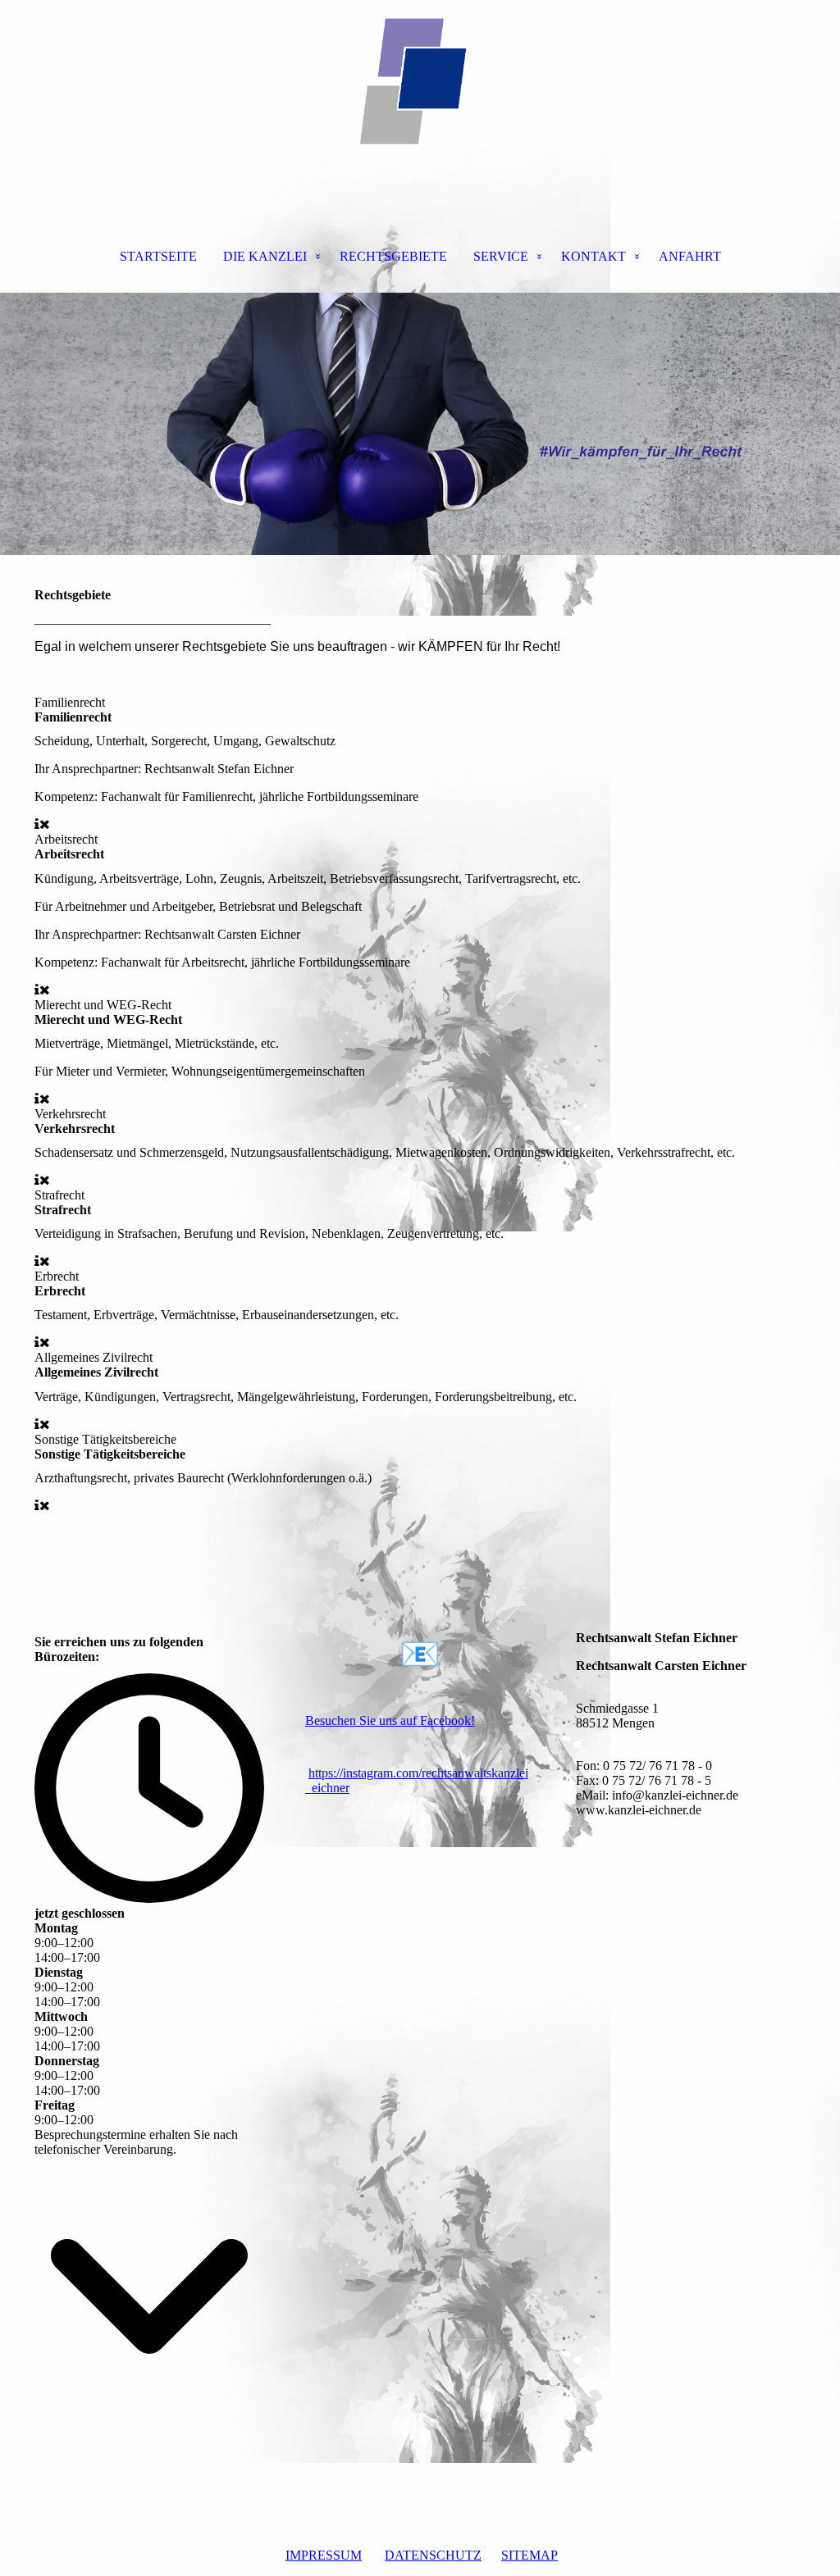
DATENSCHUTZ (433, 2555)
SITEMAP (530, 2555)
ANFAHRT (690, 256)
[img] (420, 82)
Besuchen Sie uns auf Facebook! (390, 1720)
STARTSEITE (158, 256)
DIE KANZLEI (265, 256)
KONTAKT (593, 256)
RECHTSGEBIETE (393, 256)
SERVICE (501, 256)
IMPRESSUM (324, 2555)
